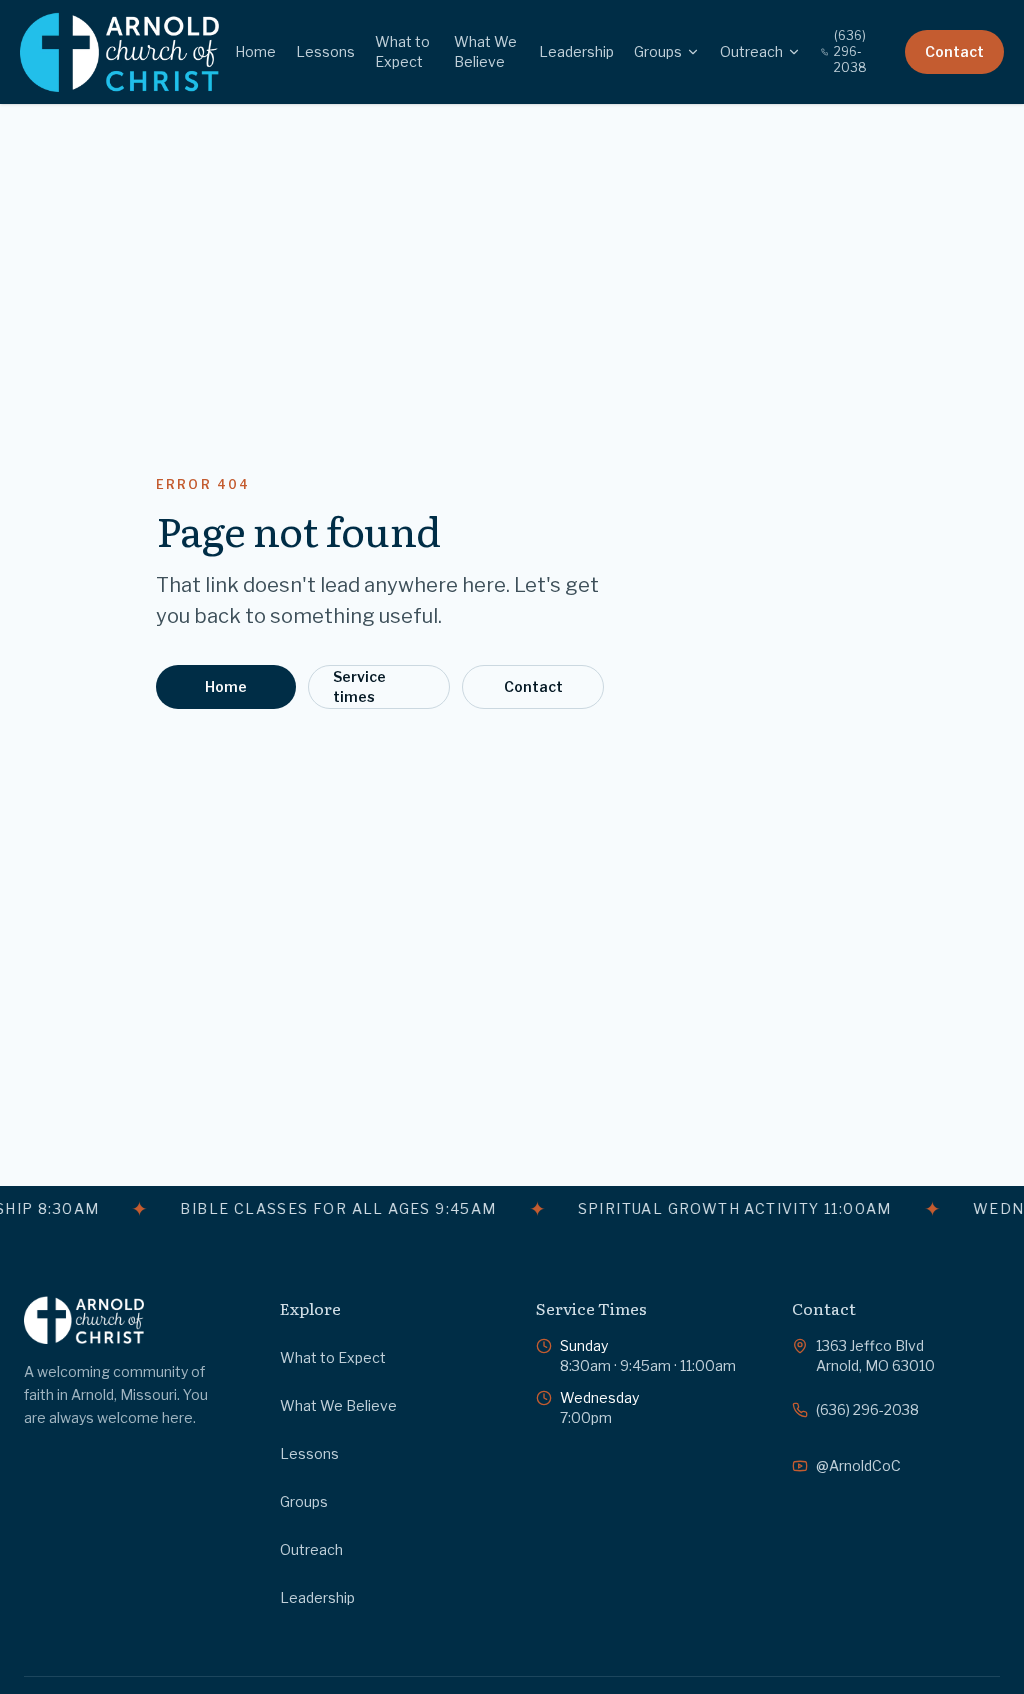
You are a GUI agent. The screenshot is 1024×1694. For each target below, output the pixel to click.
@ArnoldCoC (858, 1465)
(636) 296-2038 (850, 51)
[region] (512, 1209)
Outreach (751, 51)
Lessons (325, 51)
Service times (359, 686)
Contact (954, 51)
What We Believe (485, 51)
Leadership (576, 51)
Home (255, 51)
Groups (658, 51)
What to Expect (402, 51)
